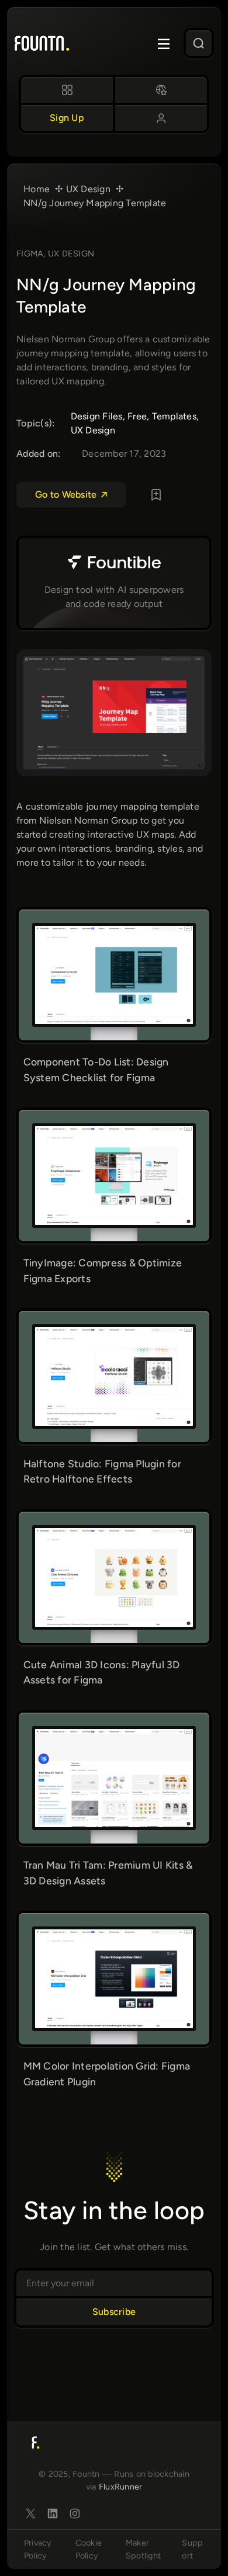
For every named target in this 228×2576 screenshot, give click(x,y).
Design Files (97, 416)
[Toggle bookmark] (156, 495)
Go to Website (66, 494)
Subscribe (114, 2312)
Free (137, 416)
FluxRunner (121, 2487)
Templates (174, 416)
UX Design (71, 254)
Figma (30, 254)
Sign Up (67, 118)
